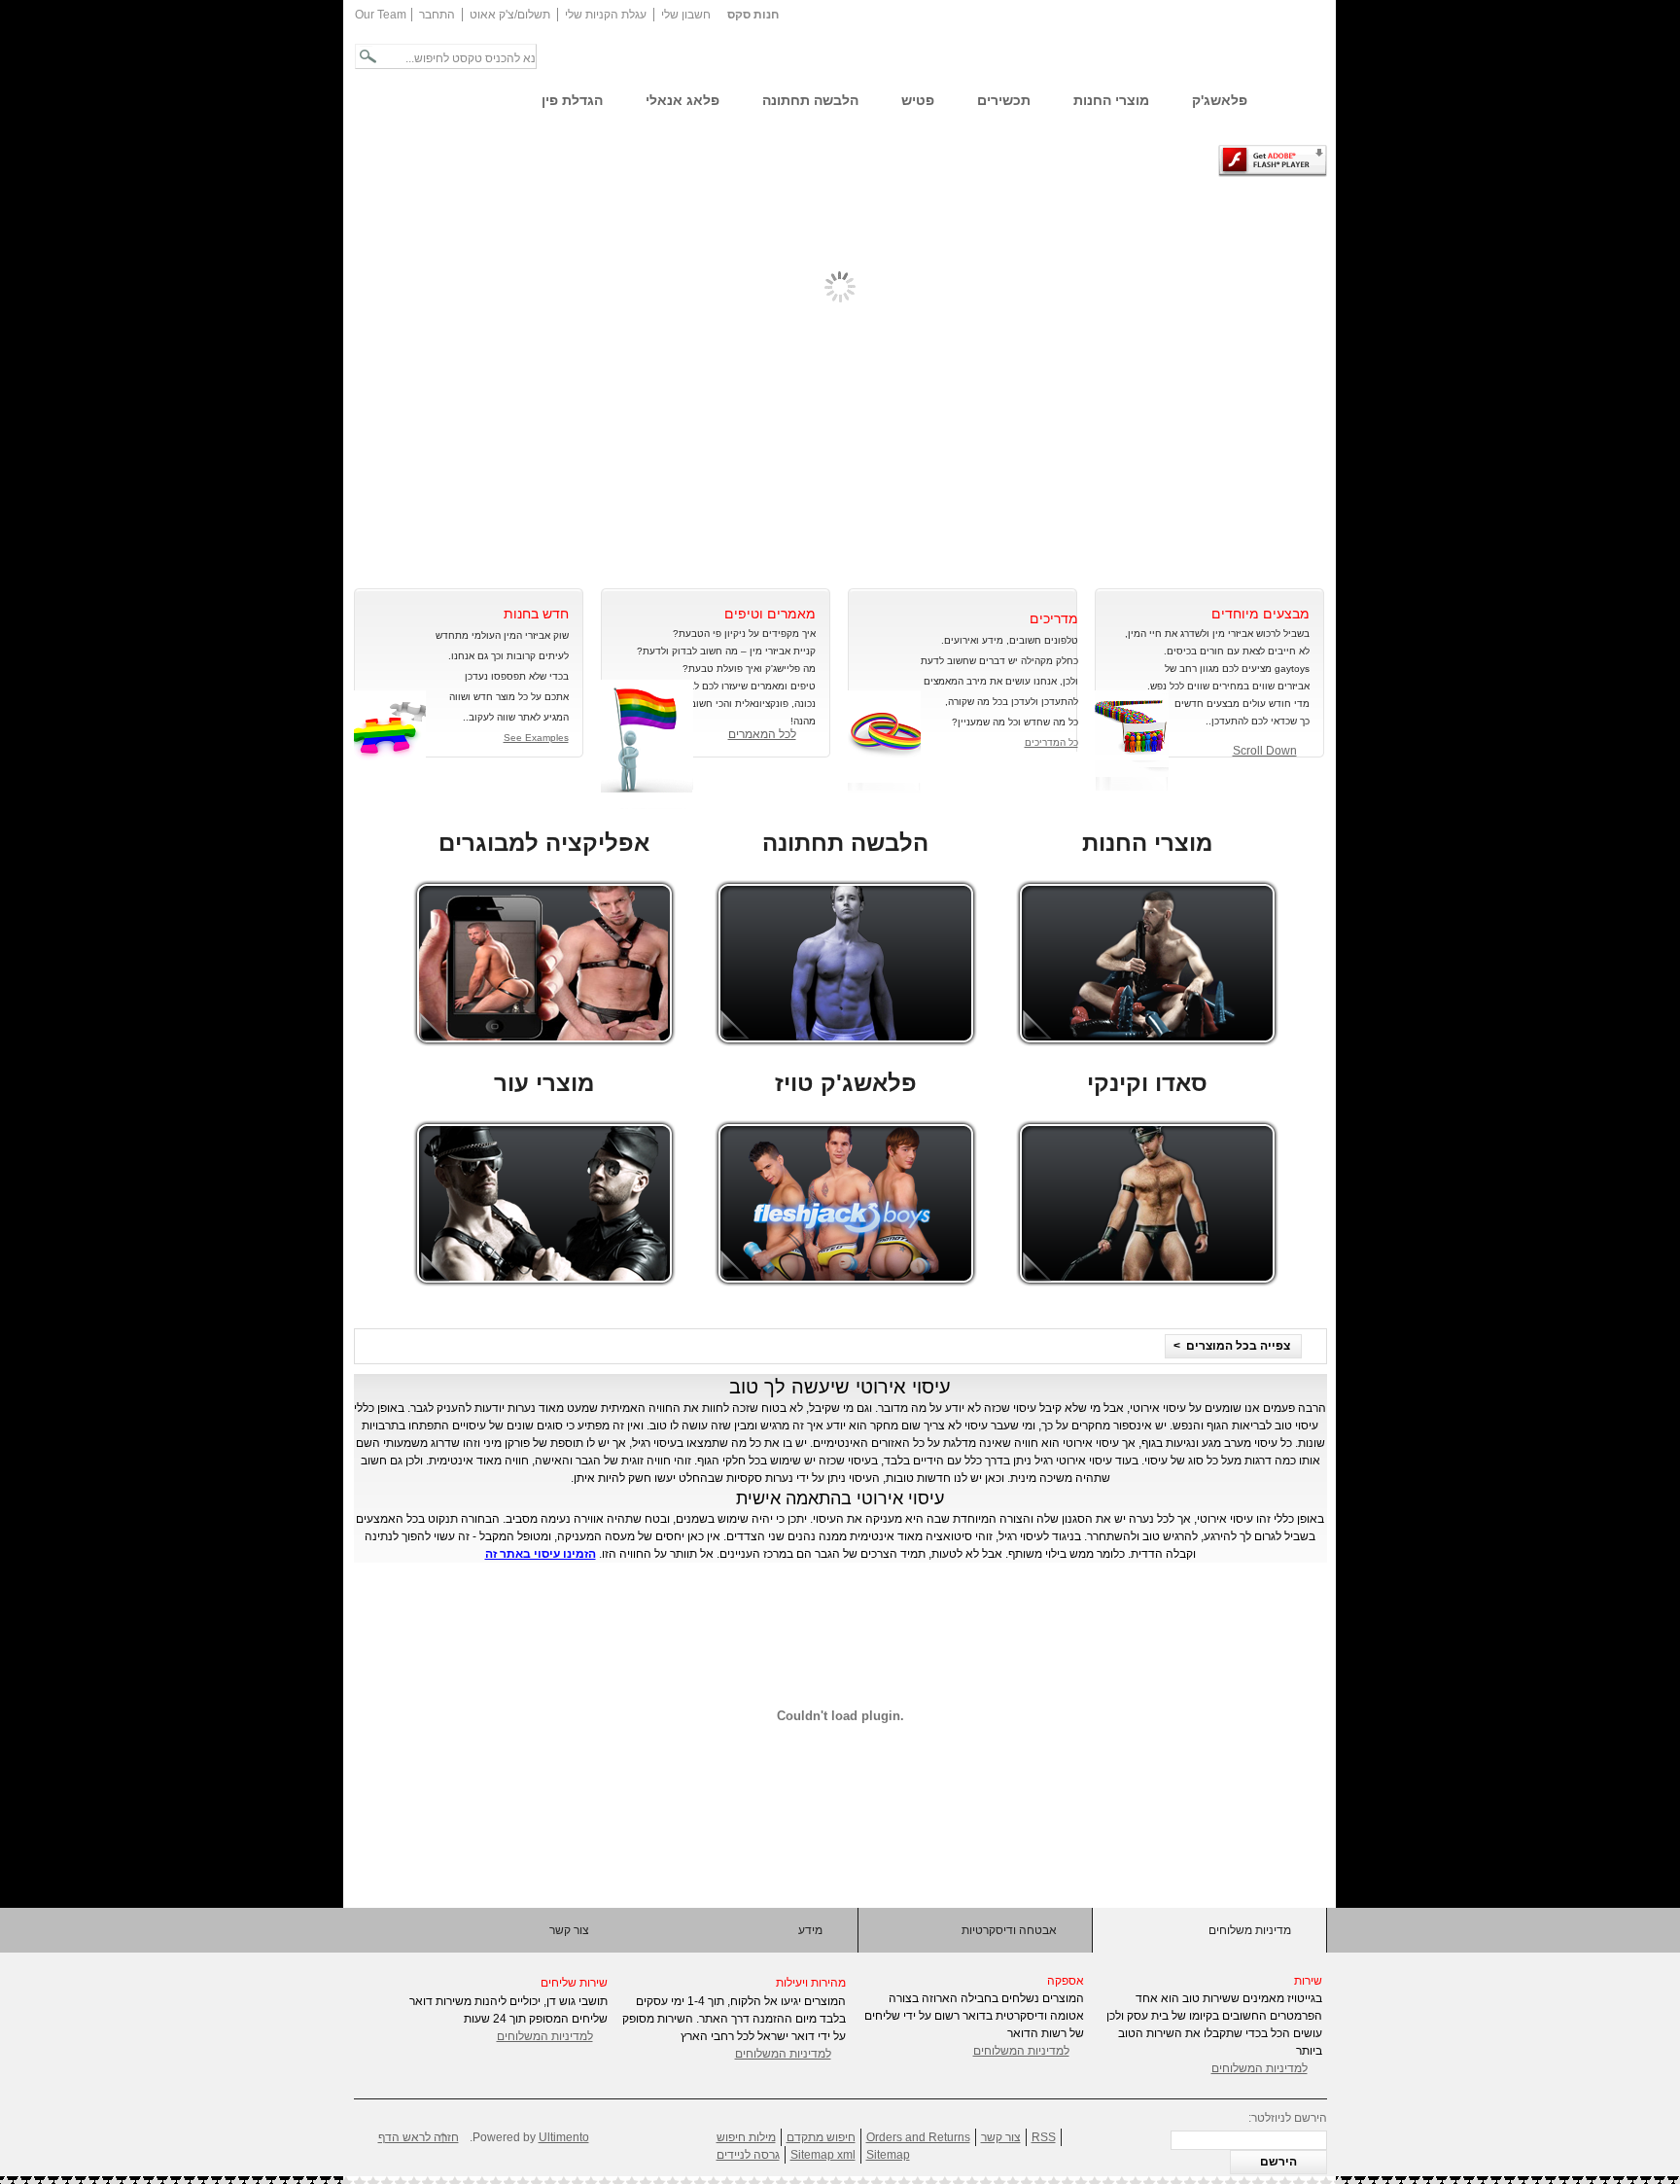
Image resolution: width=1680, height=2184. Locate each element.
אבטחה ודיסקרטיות (1009, 1930)
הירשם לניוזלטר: (1288, 2118)
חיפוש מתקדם (821, 2137)
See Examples (536, 738)
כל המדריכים (1051, 742)
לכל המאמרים (762, 734)
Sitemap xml (823, 2155)
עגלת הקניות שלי (606, 15)
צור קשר (569, 1930)
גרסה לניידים (748, 2155)
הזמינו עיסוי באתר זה (541, 1554)
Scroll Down (1265, 751)
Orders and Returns (918, 2137)
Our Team (381, 15)
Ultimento (564, 2137)
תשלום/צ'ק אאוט (510, 15)
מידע (810, 1930)
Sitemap (888, 2155)
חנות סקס (753, 15)
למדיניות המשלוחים (545, 2036)
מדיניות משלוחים (1250, 1930)
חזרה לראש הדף (419, 2137)
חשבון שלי (686, 15)
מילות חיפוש (746, 2137)
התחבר (437, 15)
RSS (1044, 2137)
